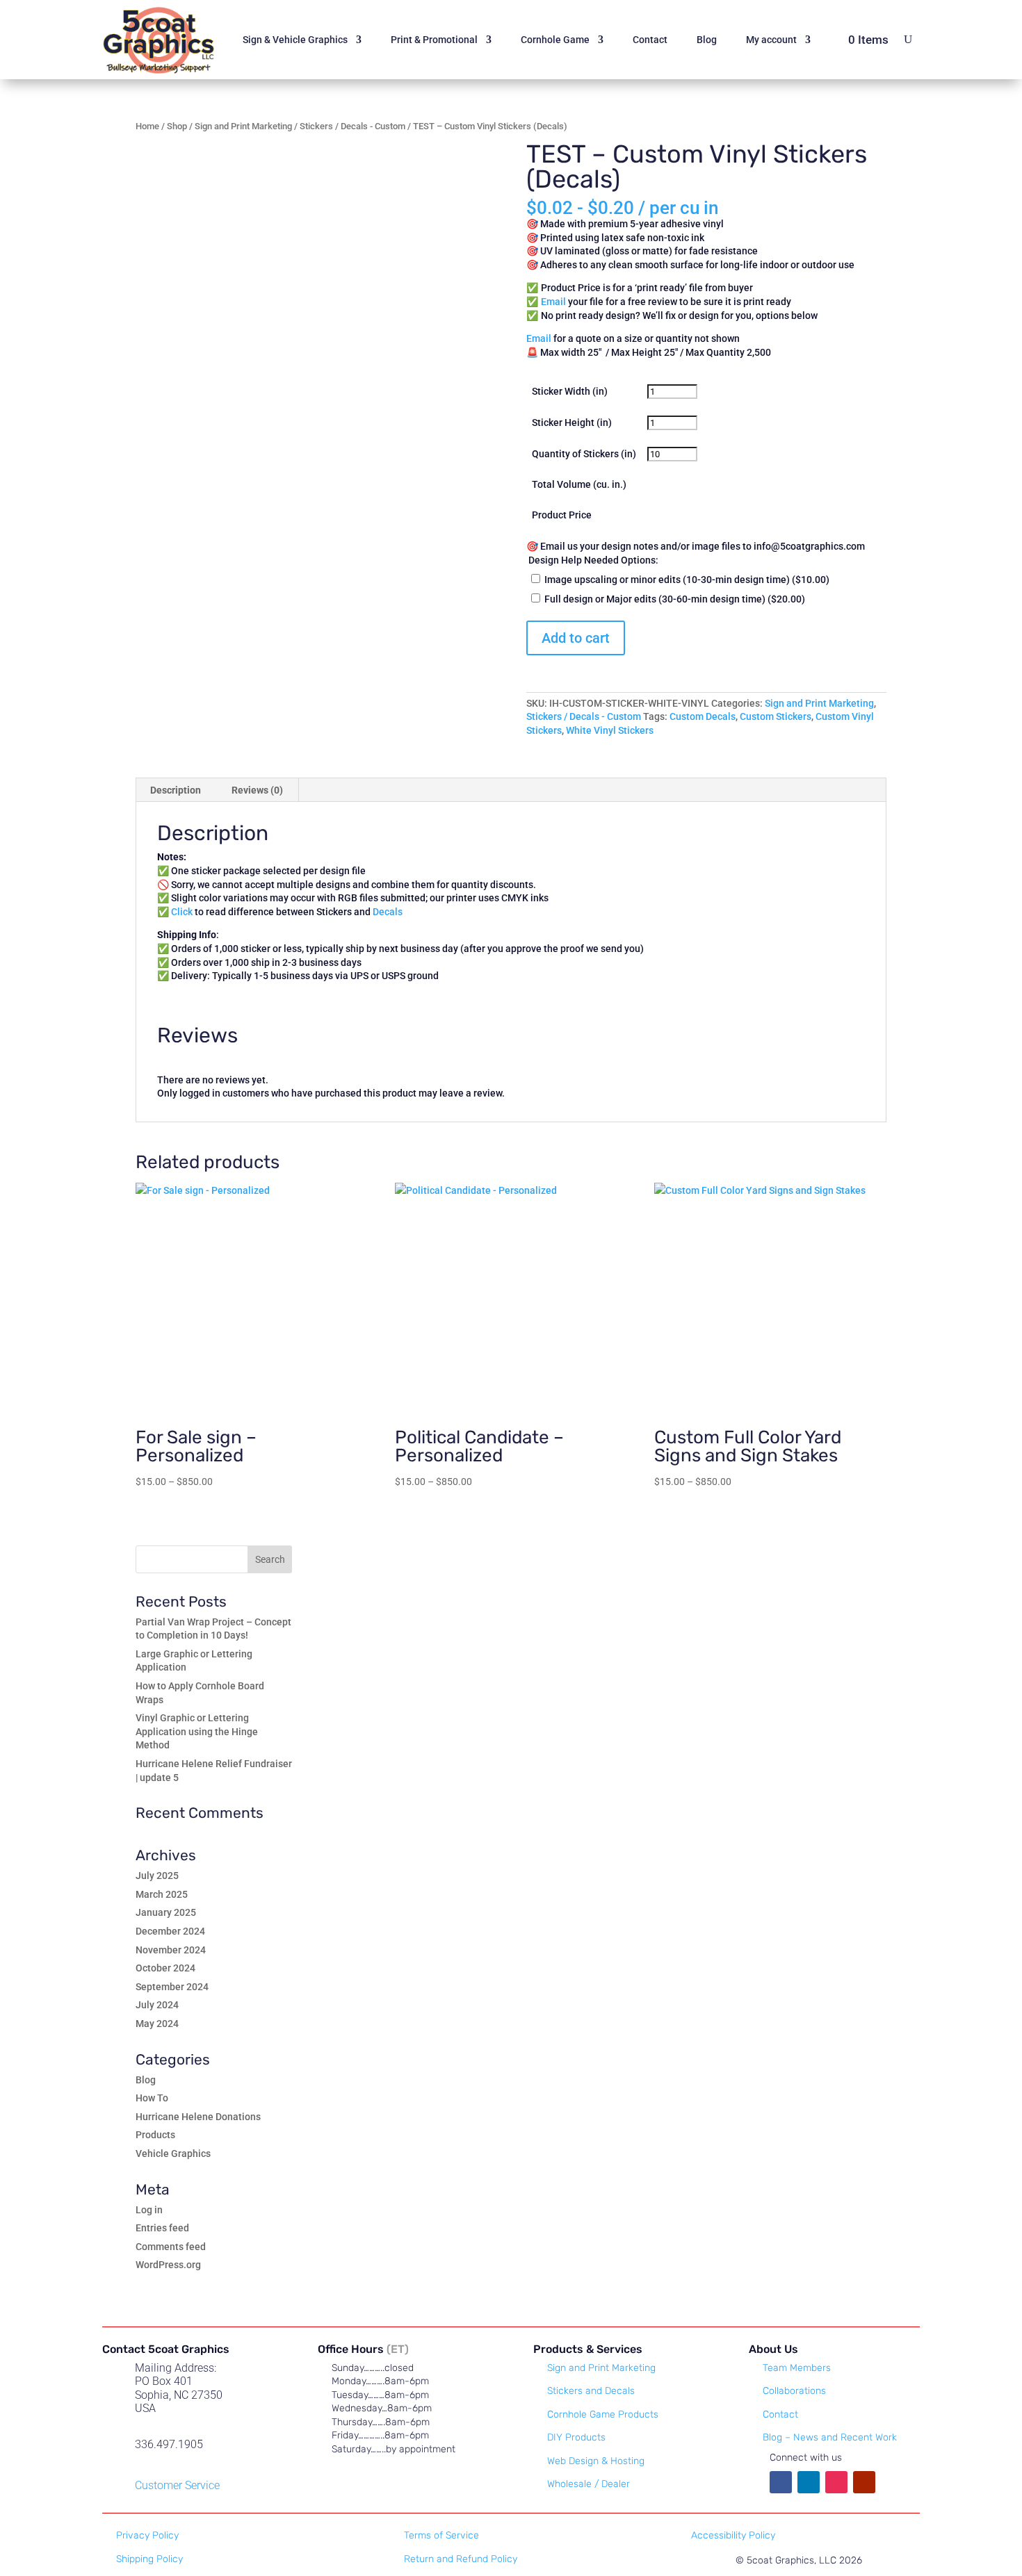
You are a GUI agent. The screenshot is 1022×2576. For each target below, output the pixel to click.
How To (152, 2098)
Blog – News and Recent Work (830, 2437)
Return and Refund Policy (461, 2559)
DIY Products (576, 2437)
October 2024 (165, 1968)
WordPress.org (168, 2265)
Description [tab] (176, 790)
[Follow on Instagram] (836, 2482)
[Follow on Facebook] (781, 2482)
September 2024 (172, 1987)
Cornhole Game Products (603, 2414)
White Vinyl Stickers (610, 730)
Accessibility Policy (733, 2535)
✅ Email (547, 302)
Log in (149, 2210)
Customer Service (177, 2485)
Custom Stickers (776, 716)
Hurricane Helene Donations (198, 2117)
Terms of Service (441, 2535)
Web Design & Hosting (596, 2461)
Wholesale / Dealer (589, 2484)
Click (182, 912)
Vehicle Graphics (173, 2153)
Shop (177, 126)
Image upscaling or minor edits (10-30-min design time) (686, 580)
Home (147, 126)
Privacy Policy (147, 2535)
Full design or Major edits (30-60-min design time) (674, 599)
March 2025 (162, 1894)
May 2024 (157, 2024)
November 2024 (171, 1950)
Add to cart (576, 638)
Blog (707, 40)
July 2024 (157, 2005)
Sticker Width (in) (570, 391)
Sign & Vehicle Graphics (295, 40)
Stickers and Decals (591, 2391)
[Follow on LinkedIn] (809, 2482)
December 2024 (170, 1931)
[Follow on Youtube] (864, 2482)
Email (539, 338)
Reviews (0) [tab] (257, 790)
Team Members (797, 2368)
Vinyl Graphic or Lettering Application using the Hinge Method (197, 1731)
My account (771, 40)
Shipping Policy (149, 2559)
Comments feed (171, 2247)
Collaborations (794, 2391)
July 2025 (157, 1876)
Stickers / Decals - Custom (352, 126)
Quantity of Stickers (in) (584, 454)
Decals (388, 912)
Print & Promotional (434, 40)
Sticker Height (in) (572, 423)
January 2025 (166, 1912)
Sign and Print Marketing (243, 126)
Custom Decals (703, 716)
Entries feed (162, 2228)
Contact (650, 40)
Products (155, 2135)
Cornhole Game (555, 40)
